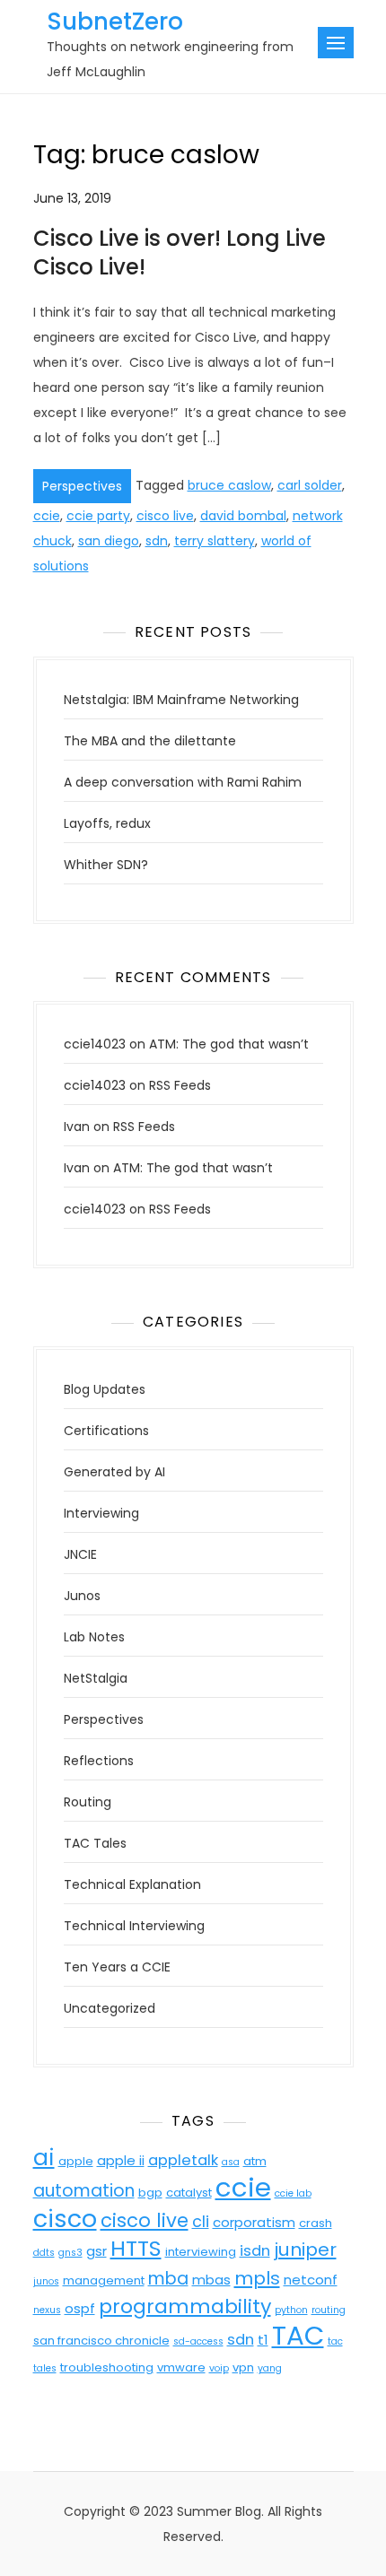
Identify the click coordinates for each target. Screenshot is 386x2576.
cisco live (165, 516)
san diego (109, 541)
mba (168, 2279)
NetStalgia (96, 1678)
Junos (82, 1596)
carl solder (310, 485)
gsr (96, 2251)
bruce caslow (229, 485)
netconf (311, 2280)
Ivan (77, 1127)
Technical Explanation (132, 1884)
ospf (80, 2308)
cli (201, 2221)
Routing (88, 1802)
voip (219, 2368)
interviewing (201, 2252)
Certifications (106, 1431)
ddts (44, 2253)
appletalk (183, 2160)
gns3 (70, 2253)
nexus (47, 2310)
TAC (298, 2335)
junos (46, 2281)
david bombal (243, 516)
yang (270, 2368)
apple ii (121, 2160)
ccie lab (293, 2193)
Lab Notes (94, 1637)
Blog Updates (105, 1389)
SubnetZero (115, 22)
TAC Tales (95, 1843)
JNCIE (80, 1554)
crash (316, 2223)
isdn (255, 2251)
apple (76, 2161)
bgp (150, 2193)
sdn (157, 541)
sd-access (198, 2341)
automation (84, 2191)
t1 (263, 2340)
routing (329, 2310)
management (104, 2280)
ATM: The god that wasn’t (229, 1044)
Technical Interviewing (134, 1926)
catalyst (189, 2193)
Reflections (99, 1761)
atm (255, 2161)
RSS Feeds (180, 1085)
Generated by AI (114, 1472)
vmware (181, 2367)
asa (231, 2162)
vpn (243, 2367)
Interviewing (101, 1513)
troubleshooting (107, 2367)
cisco (65, 2219)
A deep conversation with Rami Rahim (183, 782)
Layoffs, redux (107, 823)
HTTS (136, 2248)
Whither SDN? (106, 865)
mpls (257, 2278)
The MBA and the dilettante (150, 741)
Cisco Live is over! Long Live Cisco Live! (180, 252)
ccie (47, 516)
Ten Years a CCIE (117, 1967)
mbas (211, 2280)
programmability (185, 2306)
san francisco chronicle (101, 2341)
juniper (305, 2250)
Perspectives (82, 486)
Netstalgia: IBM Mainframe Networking (181, 700)
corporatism (254, 2222)
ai (44, 2158)
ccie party (98, 516)
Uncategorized (110, 2008)
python (291, 2310)
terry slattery (215, 541)
